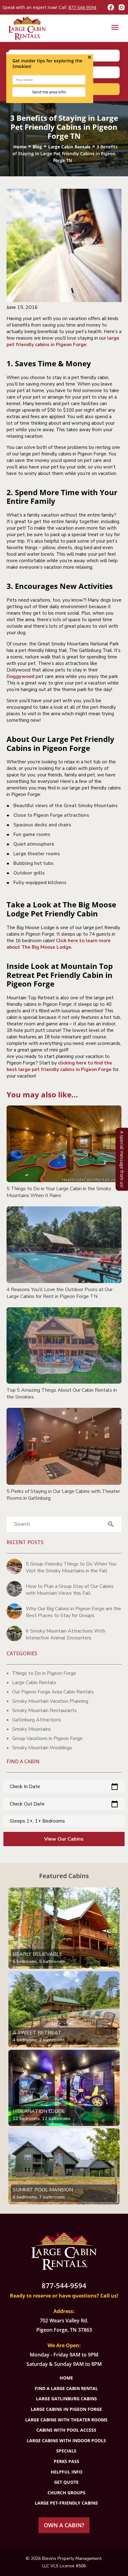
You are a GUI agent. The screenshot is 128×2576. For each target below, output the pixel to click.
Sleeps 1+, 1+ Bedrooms (37, 1821)
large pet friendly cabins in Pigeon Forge (63, 341)
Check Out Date (64, 1804)
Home (20, 147)
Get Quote (66, 2482)
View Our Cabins (64, 1839)
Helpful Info (66, 2472)
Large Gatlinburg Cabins (66, 2399)
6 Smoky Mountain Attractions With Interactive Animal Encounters (66, 1634)
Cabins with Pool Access (66, 2430)
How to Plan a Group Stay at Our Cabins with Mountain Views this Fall (70, 1590)
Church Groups (66, 2493)
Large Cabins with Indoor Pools (66, 2440)
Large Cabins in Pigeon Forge (66, 2409)
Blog (37, 147)
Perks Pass (66, 2461)
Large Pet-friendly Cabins (66, 2503)
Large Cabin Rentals (69, 147)
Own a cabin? (64, 2525)
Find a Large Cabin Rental (66, 2388)
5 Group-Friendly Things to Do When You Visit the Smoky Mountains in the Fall (71, 1567)
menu (115, 27)
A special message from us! (122, 1159)
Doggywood (21, 676)
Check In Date (64, 1787)
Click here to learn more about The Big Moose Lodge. (59, 944)
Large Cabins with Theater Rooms (66, 2420)
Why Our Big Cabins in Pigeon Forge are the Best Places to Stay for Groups (73, 1612)
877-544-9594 (82, 7)
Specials (66, 2451)
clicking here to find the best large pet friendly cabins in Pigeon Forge (59, 1066)
